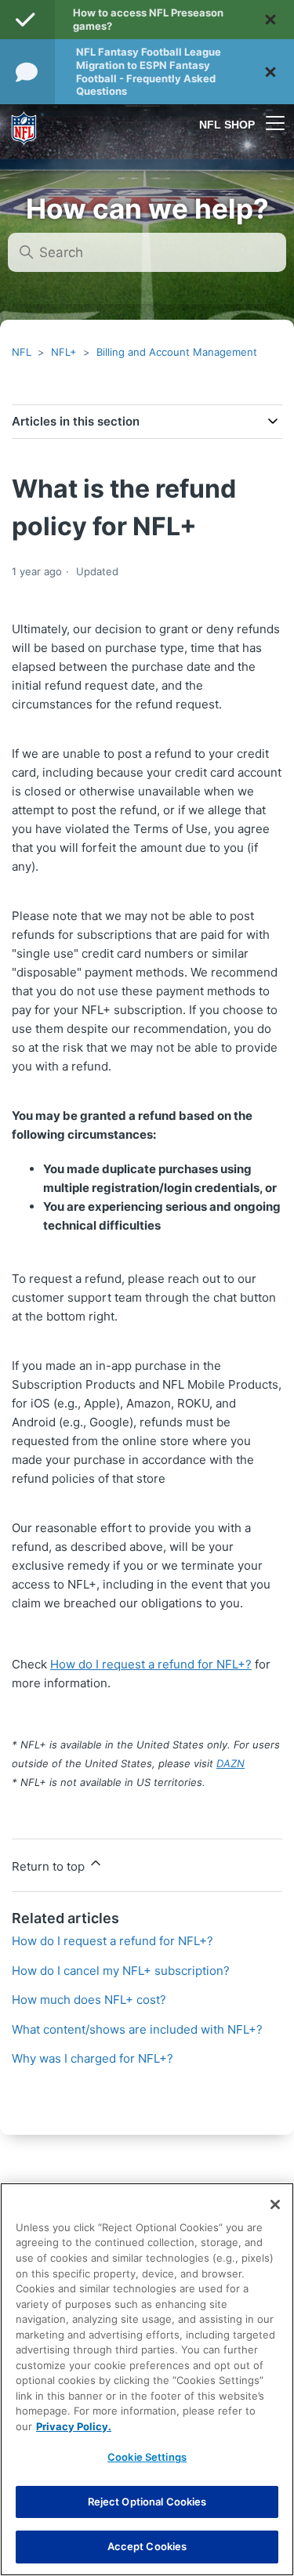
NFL (22, 352)
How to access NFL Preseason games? (148, 19)
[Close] (275, 2205)
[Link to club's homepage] (24, 123)
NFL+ (64, 352)
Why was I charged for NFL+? (93, 2058)
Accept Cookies (147, 2546)
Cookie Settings (147, 2457)
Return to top (50, 1866)
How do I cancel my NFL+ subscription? (121, 1971)
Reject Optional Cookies (147, 2502)
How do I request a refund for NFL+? (151, 1664)
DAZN (230, 1763)
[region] (147, 2379)
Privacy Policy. (74, 2426)
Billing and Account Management (177, 352)
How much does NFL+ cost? (89, 2000)
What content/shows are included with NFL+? (137, 2029)
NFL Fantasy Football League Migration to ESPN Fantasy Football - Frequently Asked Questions (149, 72)
